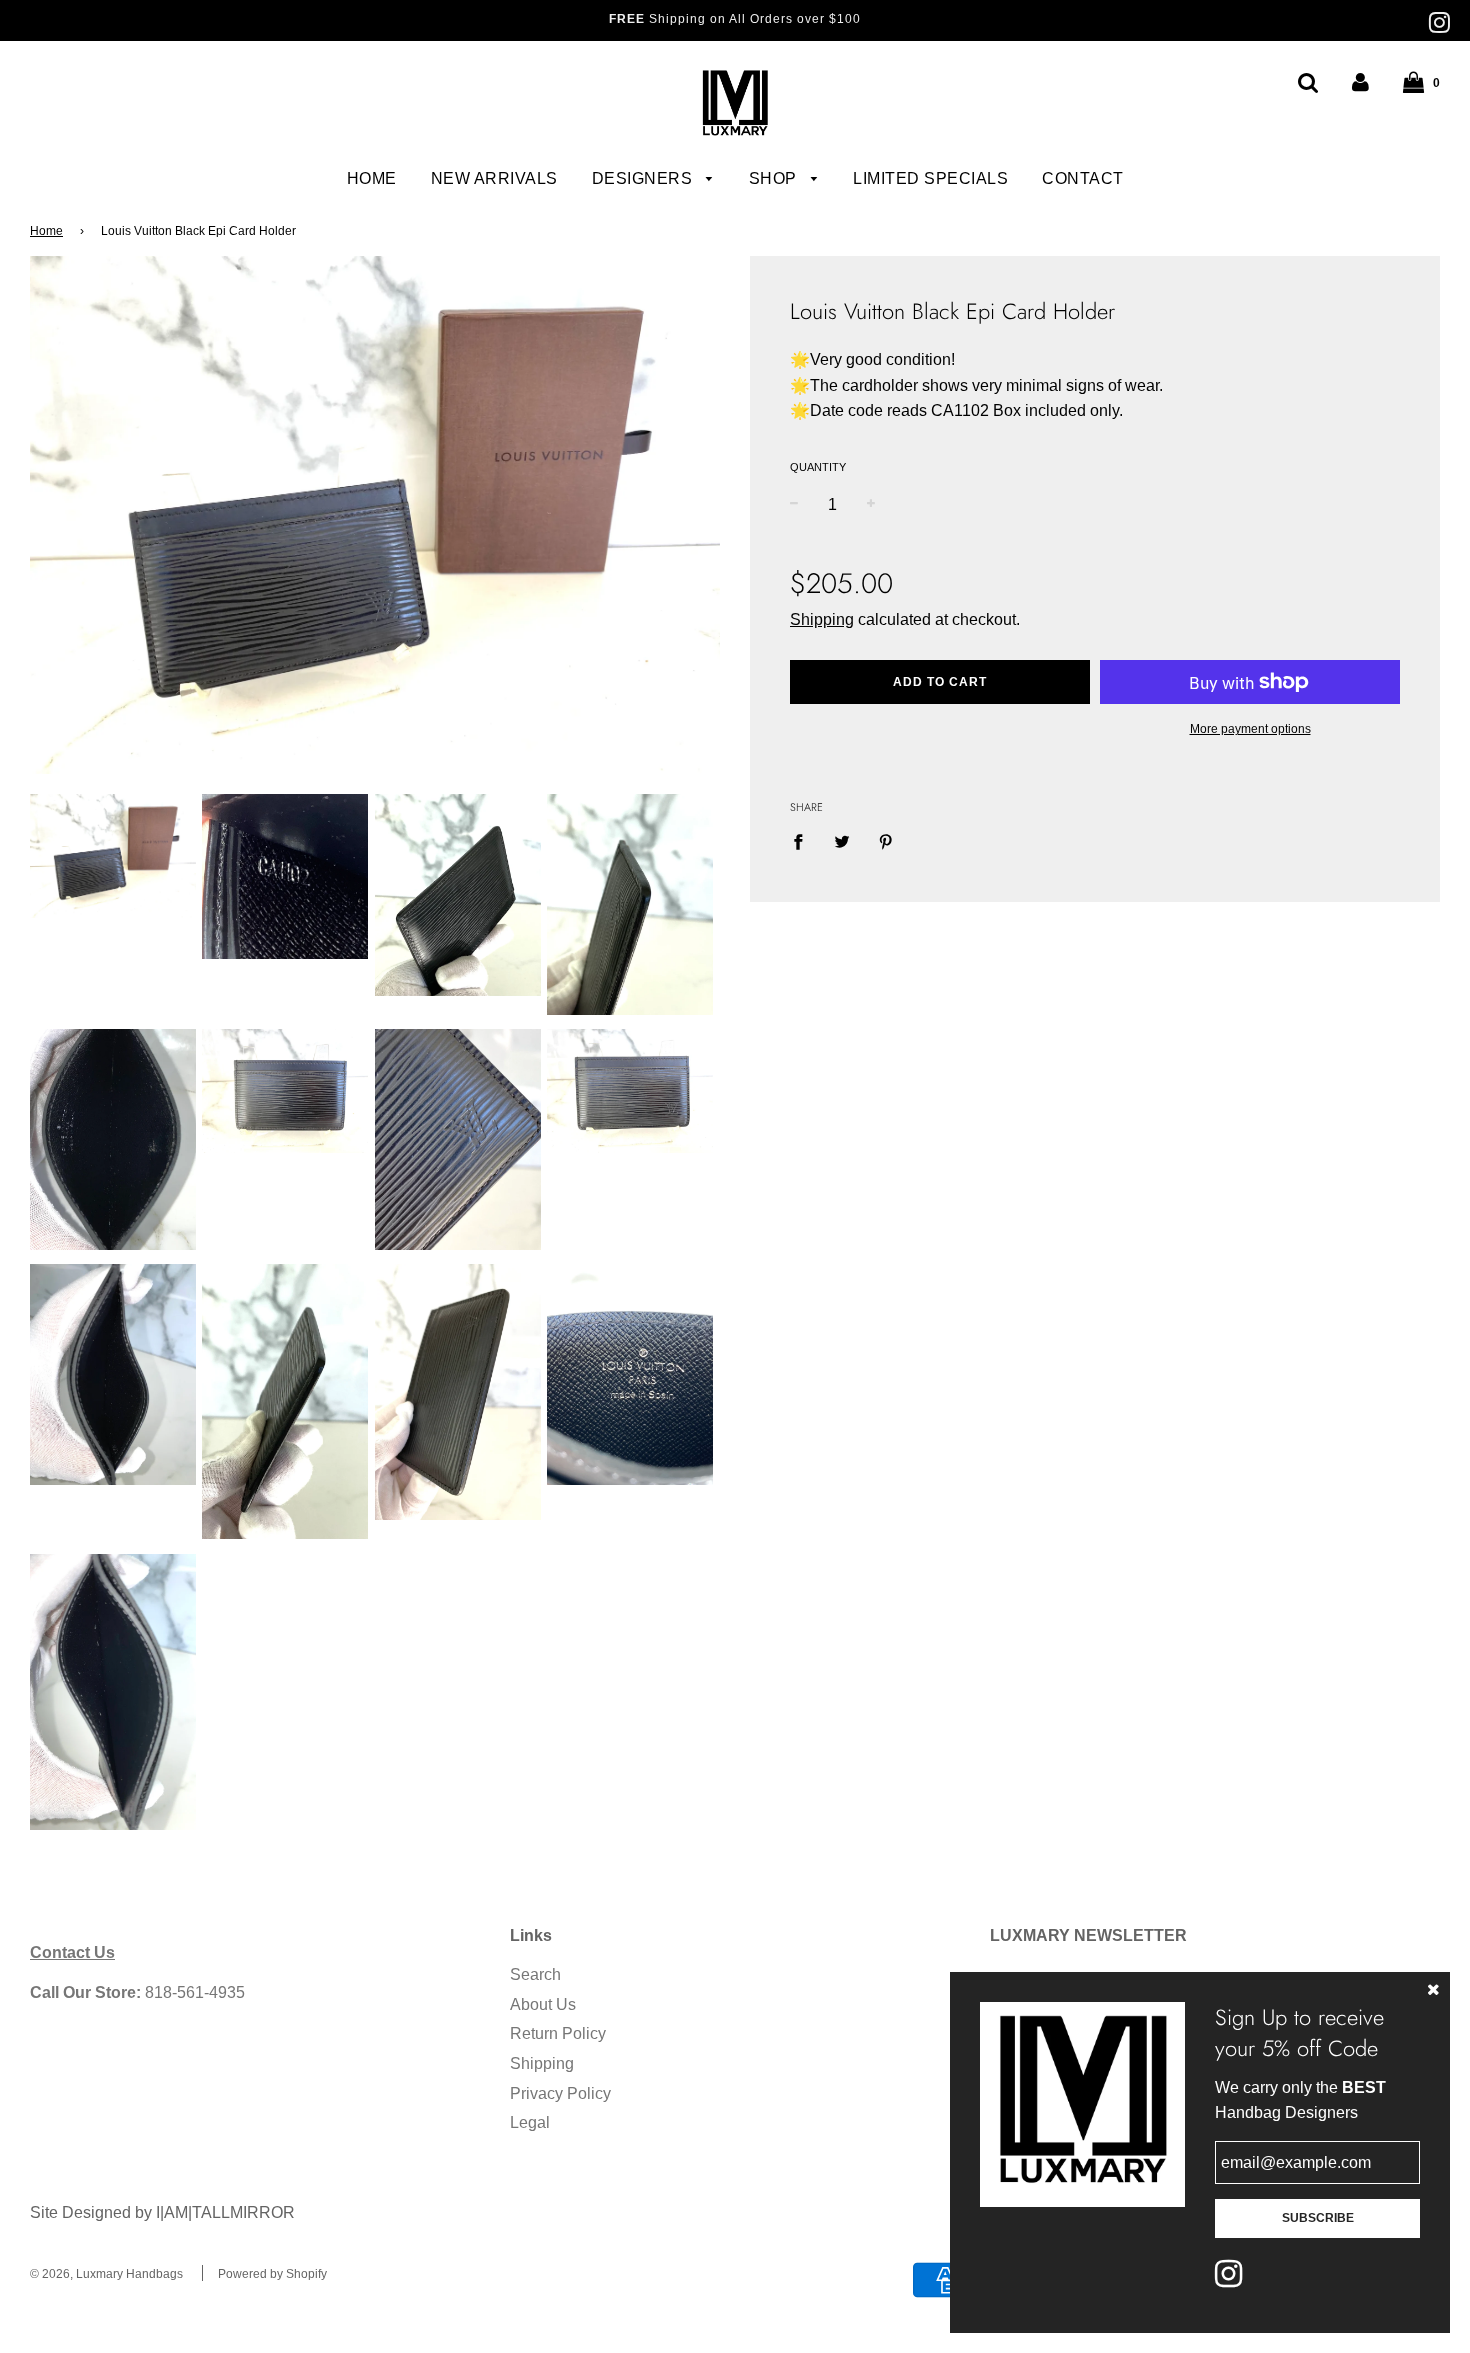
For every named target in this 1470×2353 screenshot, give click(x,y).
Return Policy (558, 2033)
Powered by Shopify (272, 2274)
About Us (543, 2004)
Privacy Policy (560, 2093)
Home (372, 178)
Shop (775, 178)
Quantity (818, 467)
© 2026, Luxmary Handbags (106, 2274)
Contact (1083, 178)
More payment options (1250, 729)
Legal (530, 2122)
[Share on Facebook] (804, 842)
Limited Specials (930, 178)
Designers (644, 178)
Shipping (822, 619)
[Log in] (1360, 82)
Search (535, 1974)
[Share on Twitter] (842, 842)
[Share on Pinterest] (886, 842)
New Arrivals (494, 178)
